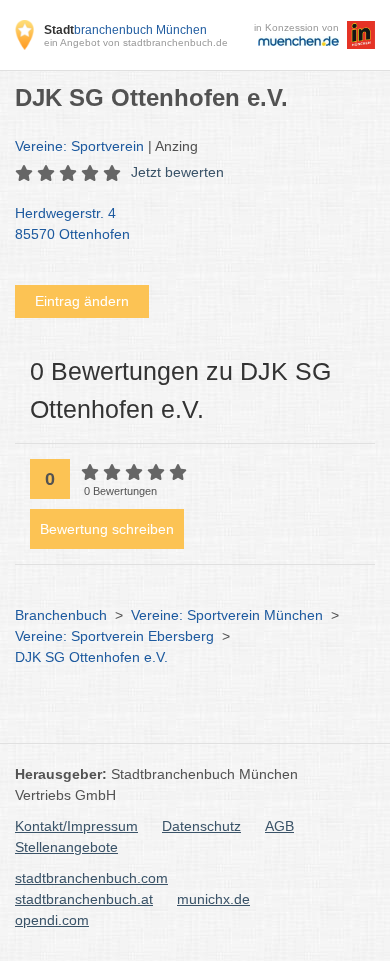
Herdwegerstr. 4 (72, 223)
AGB (279, 826)
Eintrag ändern (82, 301)
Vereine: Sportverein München (227, 615)
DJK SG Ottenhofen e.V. (91, 657)
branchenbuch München (125, 30)
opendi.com (52, 920)
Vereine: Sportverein (79, 146)
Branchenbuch (61, 615)
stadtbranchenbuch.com (91, 878)
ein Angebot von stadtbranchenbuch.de (136, 42)
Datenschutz (201, 826)
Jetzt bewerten (177, 172)
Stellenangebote (66, 847)
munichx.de (213, 899)
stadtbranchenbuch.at (84, 899)
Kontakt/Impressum (76, 826)
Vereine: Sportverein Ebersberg (114, 636)
